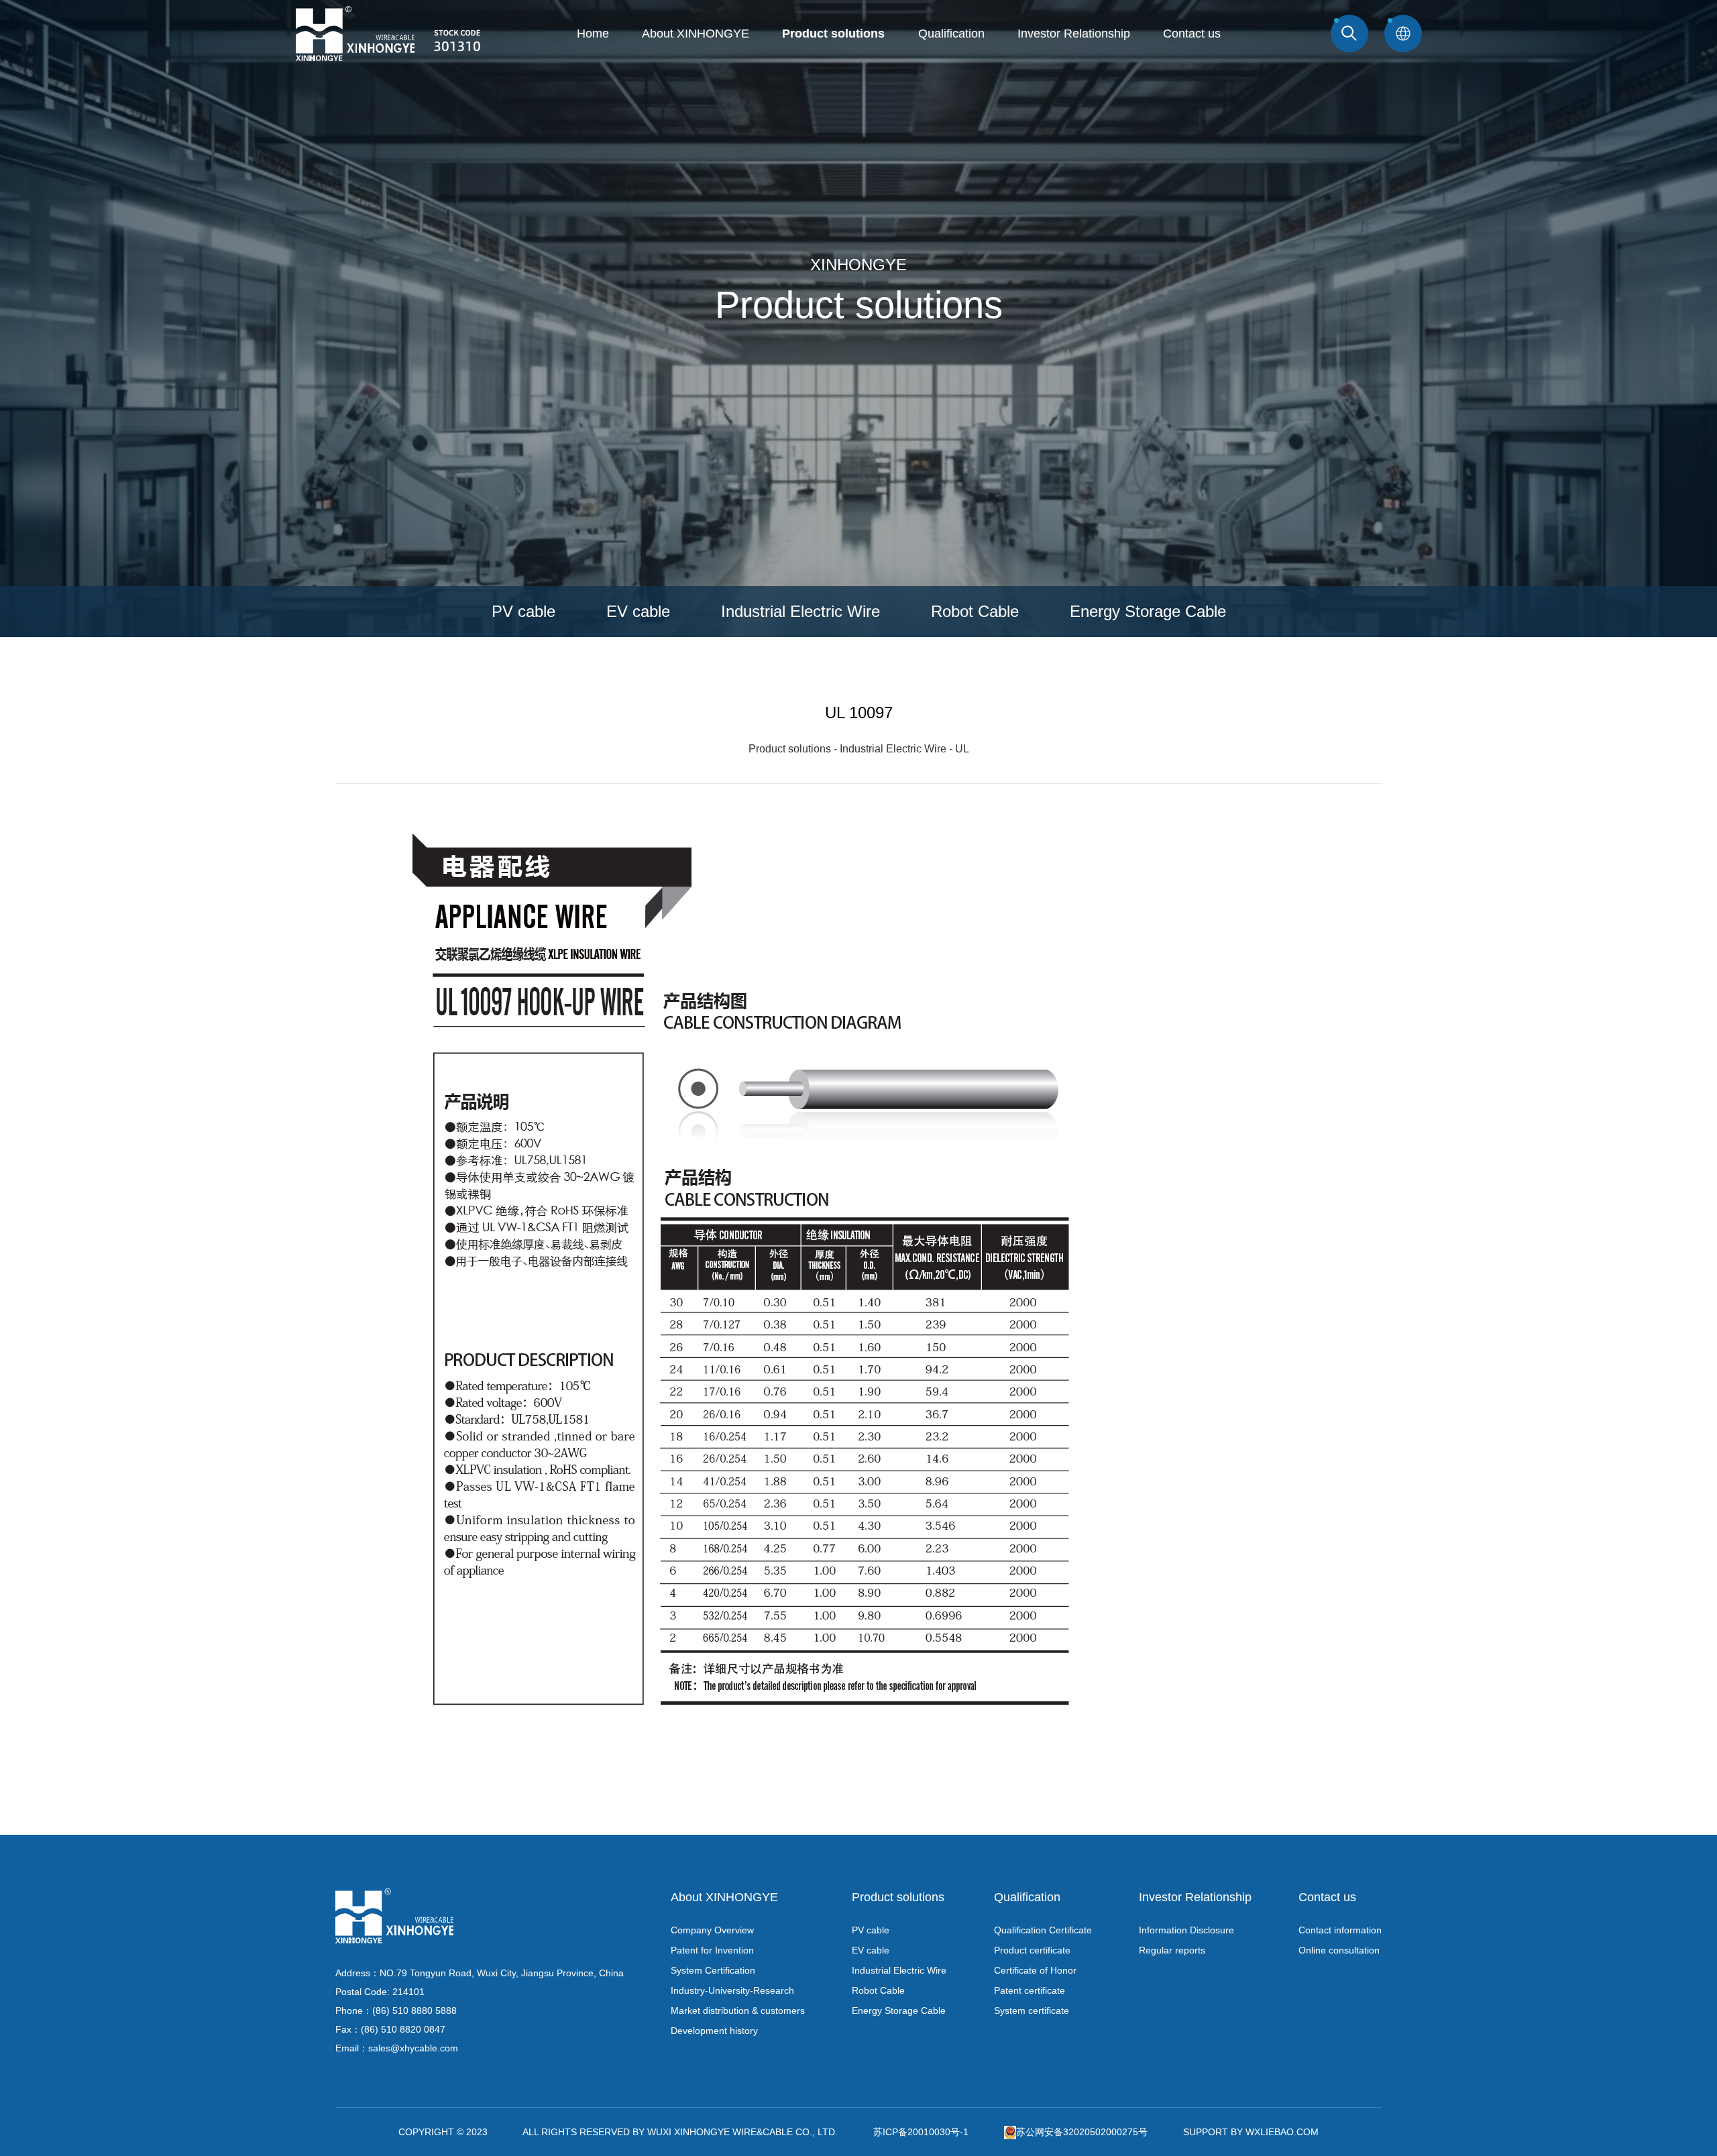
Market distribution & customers (738, 2010)
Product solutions (833, 34)
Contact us (1192, 34)
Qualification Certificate (1043, 1930)
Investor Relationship (1074, 34)
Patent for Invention (712, 1950)
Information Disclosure (1186, 1930)
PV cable (523, 611)
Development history (714, 2031)
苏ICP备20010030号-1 (921, 2132)
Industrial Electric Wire (800, 611)
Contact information (1340, 1930)
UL (962, 749)
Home (593, 34)
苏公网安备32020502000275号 (1082, 2132)
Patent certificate (1030, 1990)
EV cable (638, 611)
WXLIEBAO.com (1282, 2132)
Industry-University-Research (732, 1990)
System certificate (1032, 2010)
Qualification (951, 34)
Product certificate (1032, 1950)
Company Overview (712, 1930)
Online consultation (1339, 1950)
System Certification (713, 1970)
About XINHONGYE (696, 34)
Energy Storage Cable (1148, 611)
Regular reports (1172, 1950)
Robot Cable (975, 611)
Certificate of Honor (1035, 1970)
